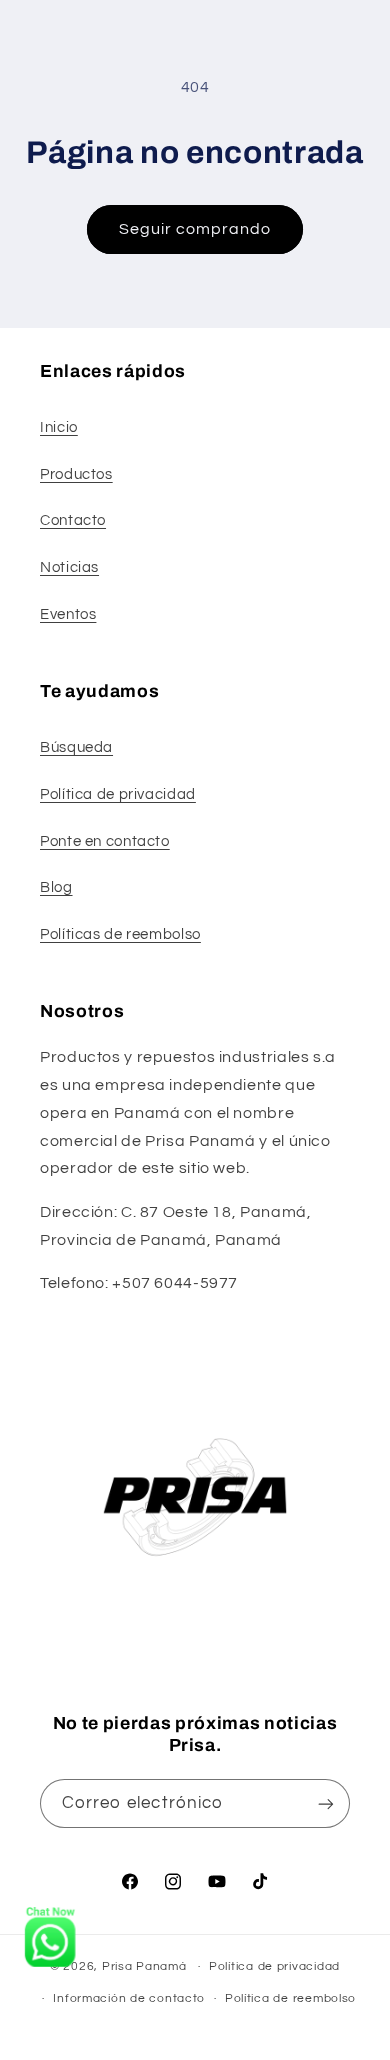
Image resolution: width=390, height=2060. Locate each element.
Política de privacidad (118, 794)
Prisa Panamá (144, 1966)
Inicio (59, 427)
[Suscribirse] (326, 1803)
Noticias (69, 567)
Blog (56, 887)
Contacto (73, 520)
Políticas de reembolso (120, 934)
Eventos (68, 614)
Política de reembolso (290, 1998)
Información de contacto (129, 1998)
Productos (76, 474)
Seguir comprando (195, 229)
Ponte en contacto (105, 841)
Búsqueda (76, 747)
